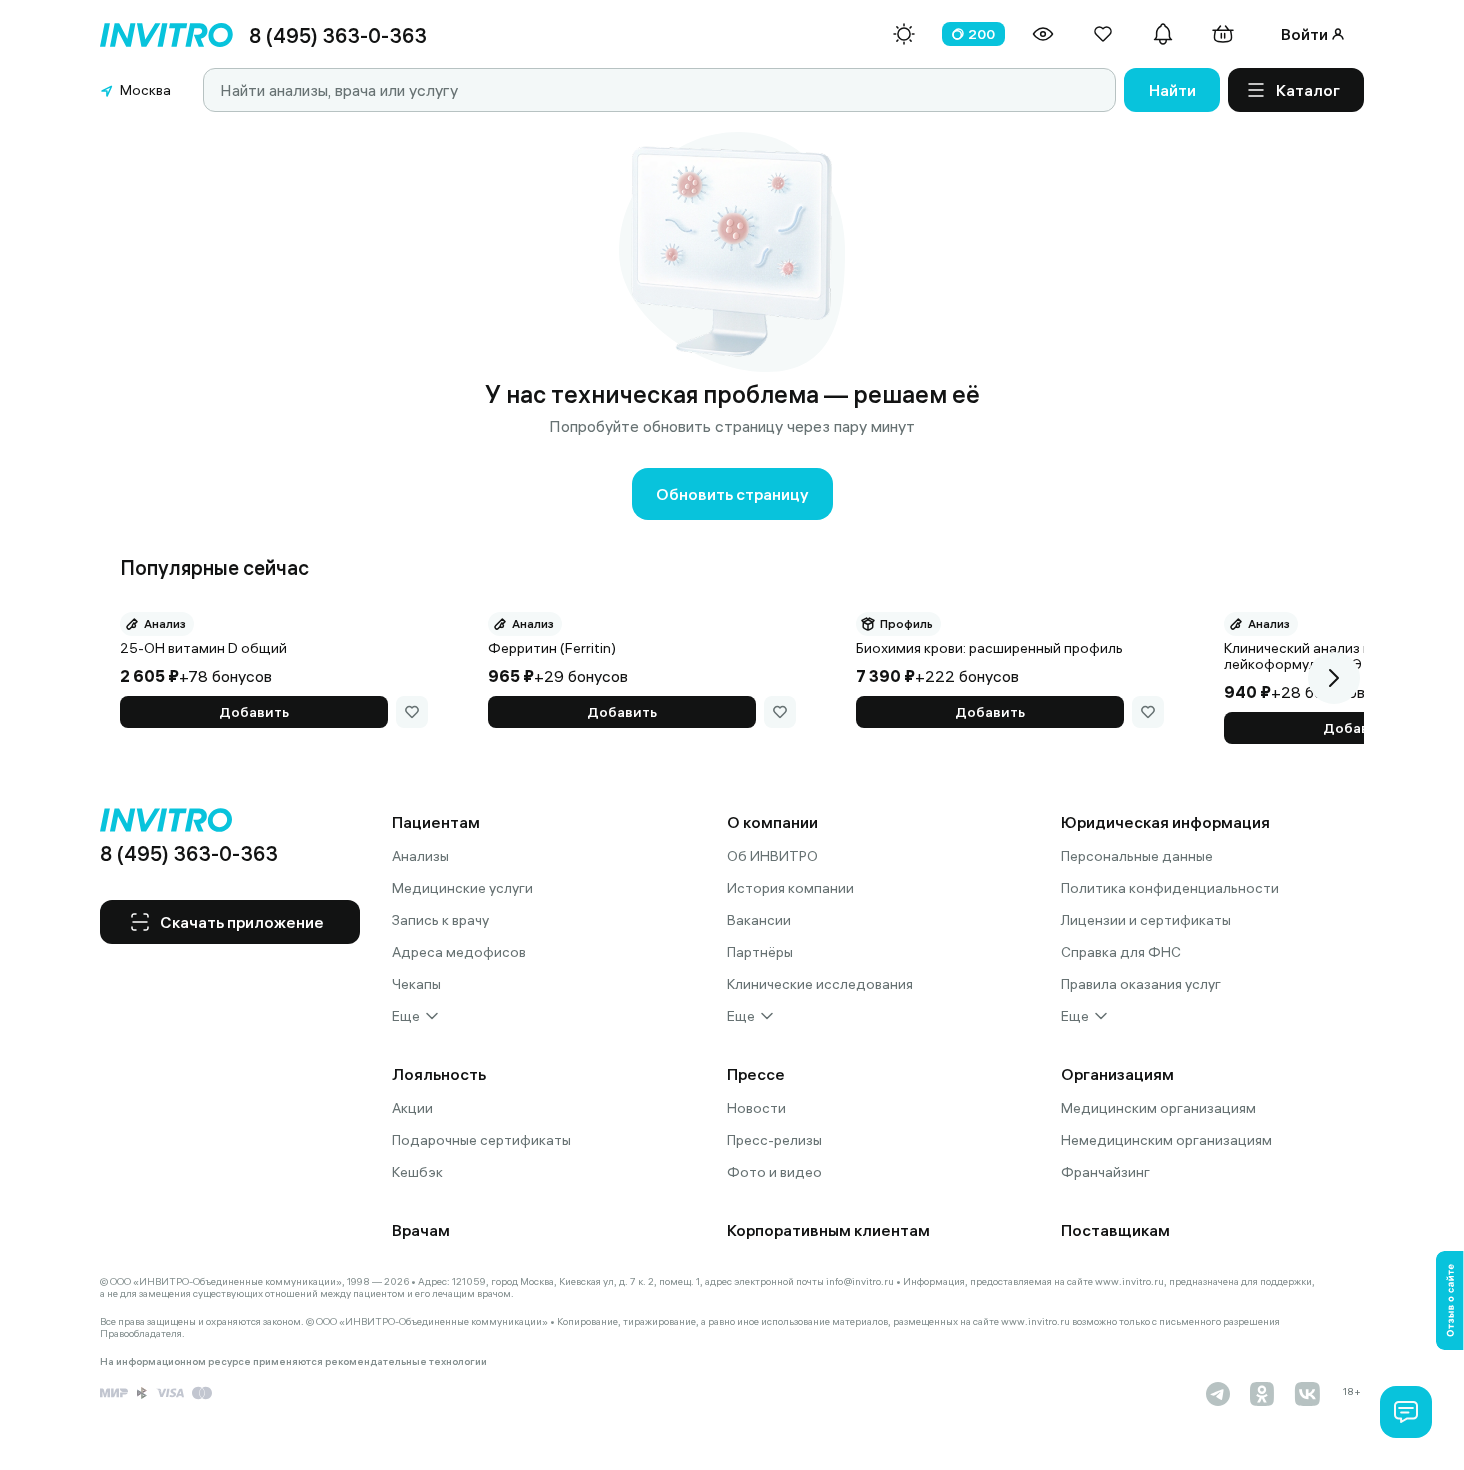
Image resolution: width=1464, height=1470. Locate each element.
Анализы (420, 856)
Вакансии (759, 920)
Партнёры (760, 952)
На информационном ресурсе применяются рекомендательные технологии (293, 1362)
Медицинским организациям (1158, 1108)
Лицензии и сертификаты (1146, 920)
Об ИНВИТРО (772, 856)
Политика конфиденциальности (1170, 888)
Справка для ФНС (1121, 952)
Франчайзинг (1105, 1172)
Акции (412, 1108)
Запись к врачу (440, 920)
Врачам (421, 1230)
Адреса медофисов (459, 952)
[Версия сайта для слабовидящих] (1043, 34)
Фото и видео (774, 1172)
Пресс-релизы (774, 1140)
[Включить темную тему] (904, 34)
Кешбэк (417, 1172)
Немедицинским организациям (1166, 1140)
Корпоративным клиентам (828, 1230)
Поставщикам (1115, 1230)
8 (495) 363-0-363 (338, 35)
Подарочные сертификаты (481, 1140)
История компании (790, 888)
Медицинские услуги (462, 888)
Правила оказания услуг (1141, 984)
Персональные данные (1137, 856)
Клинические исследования (820, 984)
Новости (756, 1108)
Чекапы (416, 984)
